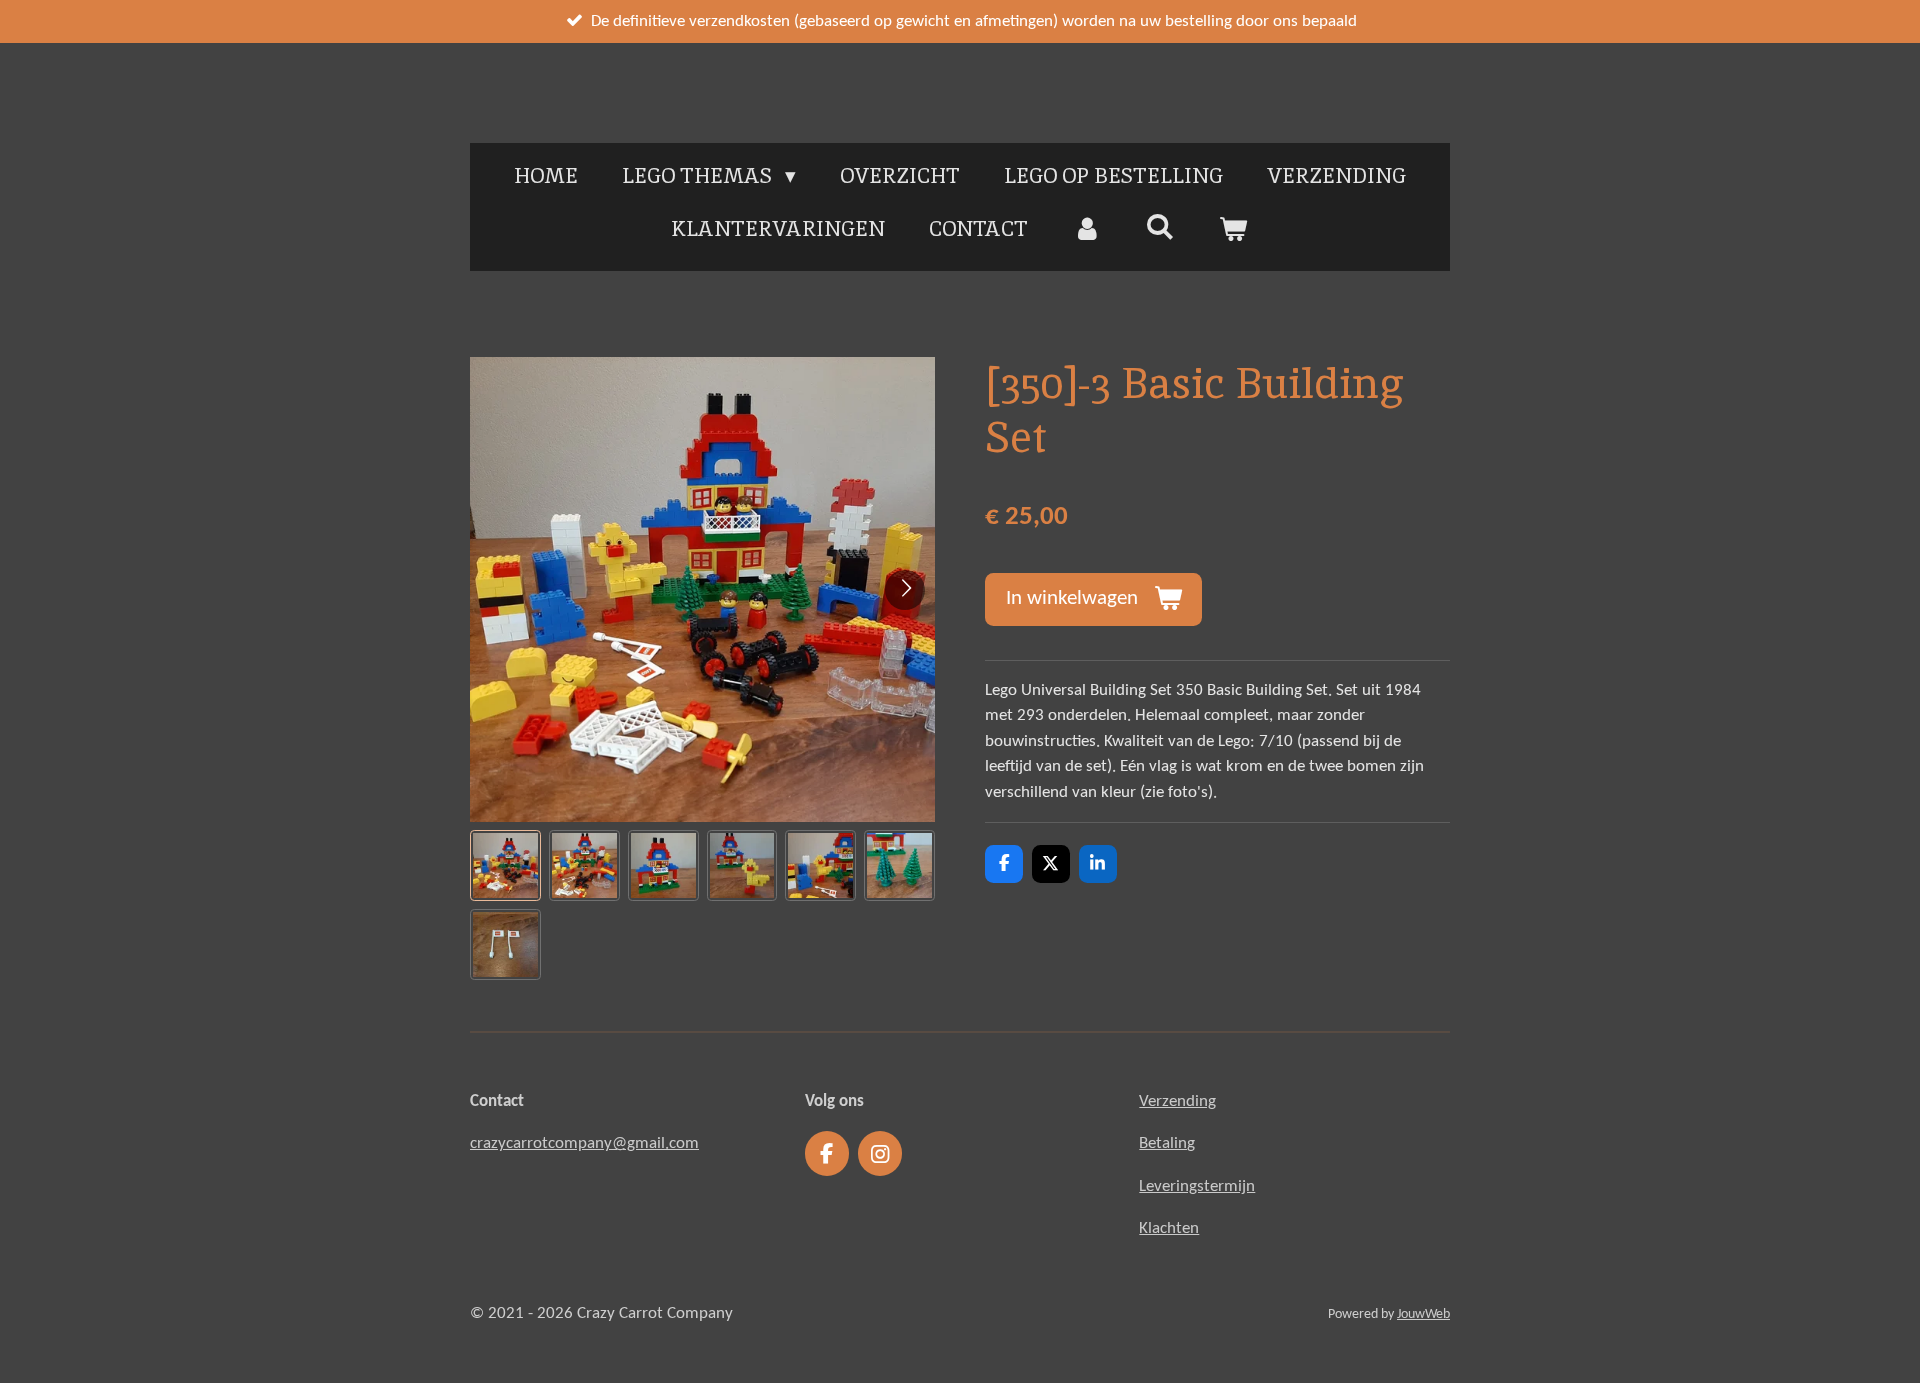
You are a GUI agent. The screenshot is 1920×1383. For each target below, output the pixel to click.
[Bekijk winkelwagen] (1233, 229)
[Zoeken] (1160, 226)
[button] (505, 865)
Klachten (1169, 1228)
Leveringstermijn (1197, 1186)
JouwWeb (1423, 1314)
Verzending (1177, 1101)
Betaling (1167, 1143)
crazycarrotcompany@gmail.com (584, 1143)
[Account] (1086, 229)
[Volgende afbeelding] (905, 590)
